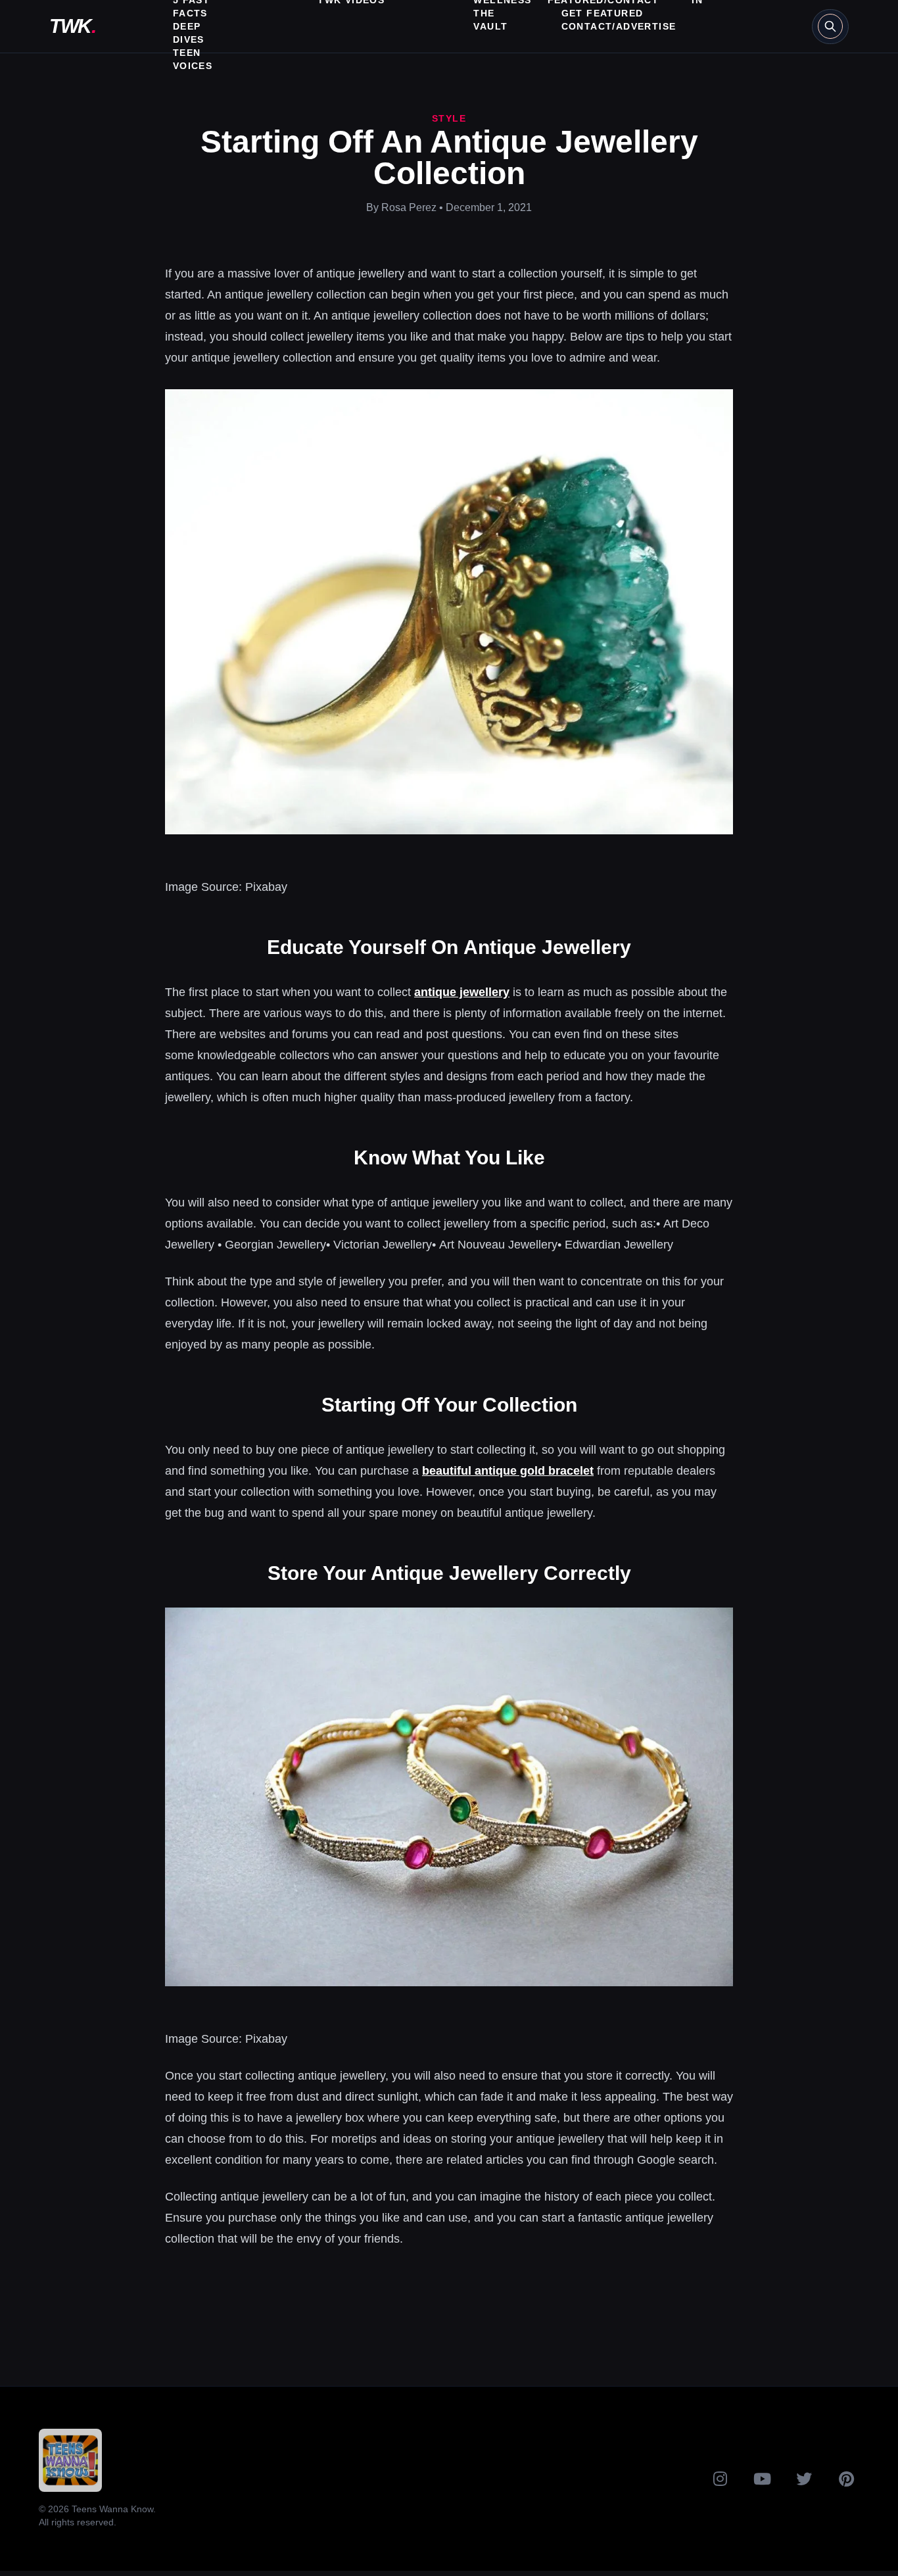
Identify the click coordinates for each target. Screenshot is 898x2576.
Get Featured (603, 13)
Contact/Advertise (619, 26)
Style (449, 118)
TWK (72, 26)
